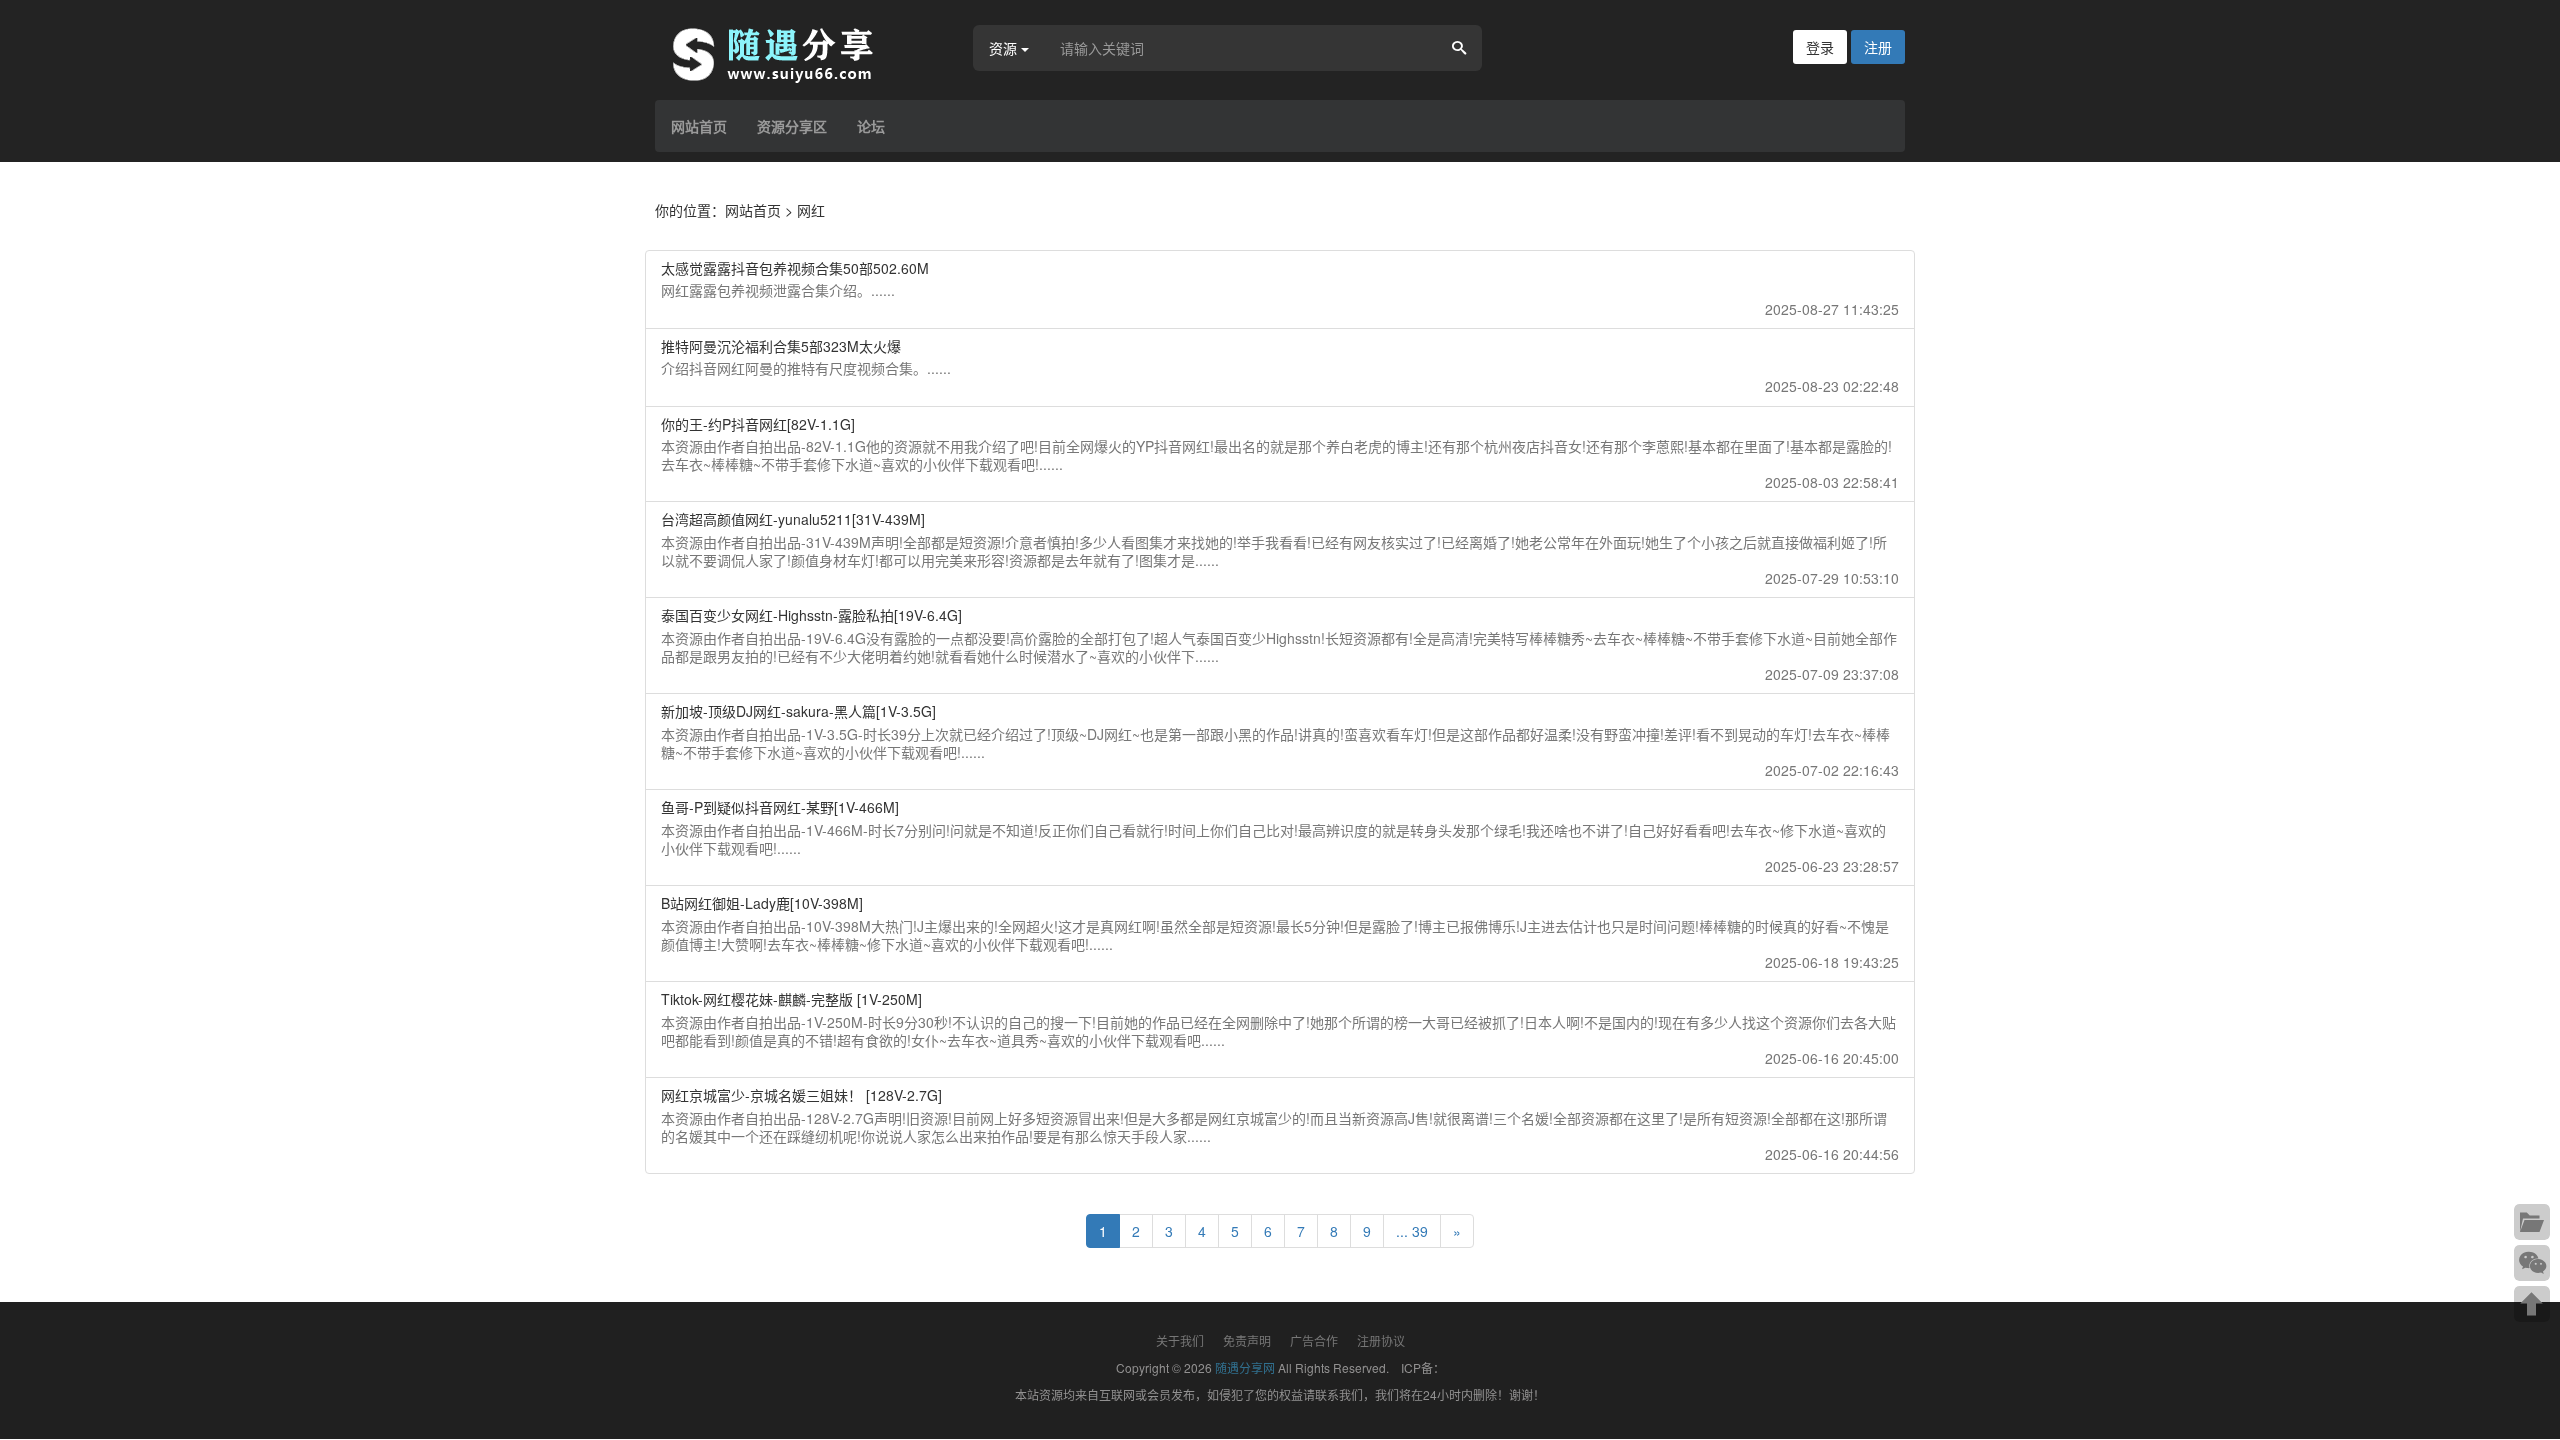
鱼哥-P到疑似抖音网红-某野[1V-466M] (780, 807)
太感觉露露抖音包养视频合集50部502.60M (795, 268)
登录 (1820, 47)
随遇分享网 (1245, 1367)
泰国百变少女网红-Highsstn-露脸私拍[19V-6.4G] (811, 615)
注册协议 (1381, 1340)
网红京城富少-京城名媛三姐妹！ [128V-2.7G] (801, 1095)
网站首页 (699, 126)
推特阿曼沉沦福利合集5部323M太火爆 (781, 346)
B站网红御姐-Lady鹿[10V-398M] (762, 903)
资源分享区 (792, 126)
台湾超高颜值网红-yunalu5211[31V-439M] (793, 519)
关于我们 (1180, 1340)
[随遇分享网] (785, 53)
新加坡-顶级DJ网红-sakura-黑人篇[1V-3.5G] (798, 711)
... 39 (1412, 1231)
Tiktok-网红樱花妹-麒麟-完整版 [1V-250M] (791, 999)
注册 (1878, 47)
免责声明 (1247, 1340)
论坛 (871, 126)
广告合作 (1314, 1340)
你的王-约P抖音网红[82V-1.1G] (758, 424)
